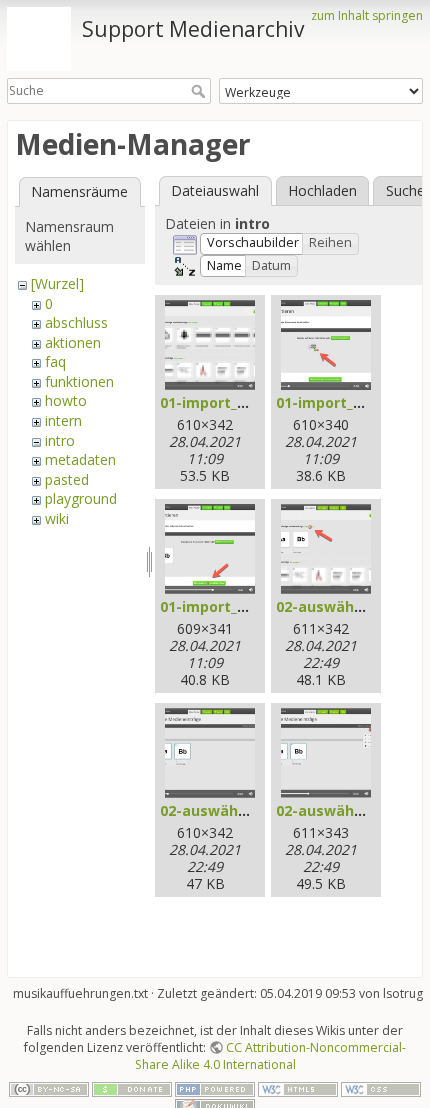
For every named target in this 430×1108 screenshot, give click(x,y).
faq (55, 361)
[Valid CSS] (381, 1088)
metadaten (80, 459)
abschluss (76, 322)
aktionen (73, 342)
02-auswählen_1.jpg (346, 606)
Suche (200, 91)
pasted (67, 479)
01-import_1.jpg (216, 402)
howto (66, 400)
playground (81, 498)
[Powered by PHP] (215, 1088)
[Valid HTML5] (298, 1088)
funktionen (79, 381)
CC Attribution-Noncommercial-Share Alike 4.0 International (271, 1056)
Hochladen (322, 190)
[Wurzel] (57, 283)
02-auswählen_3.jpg (346, 810)
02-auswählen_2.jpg (230, 810)
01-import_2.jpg (332, 402)
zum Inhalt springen (367, 15)
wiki (57, 518)
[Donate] (132, 1088)
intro (60, 440)
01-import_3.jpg (216, 606)
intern (63, 420)
